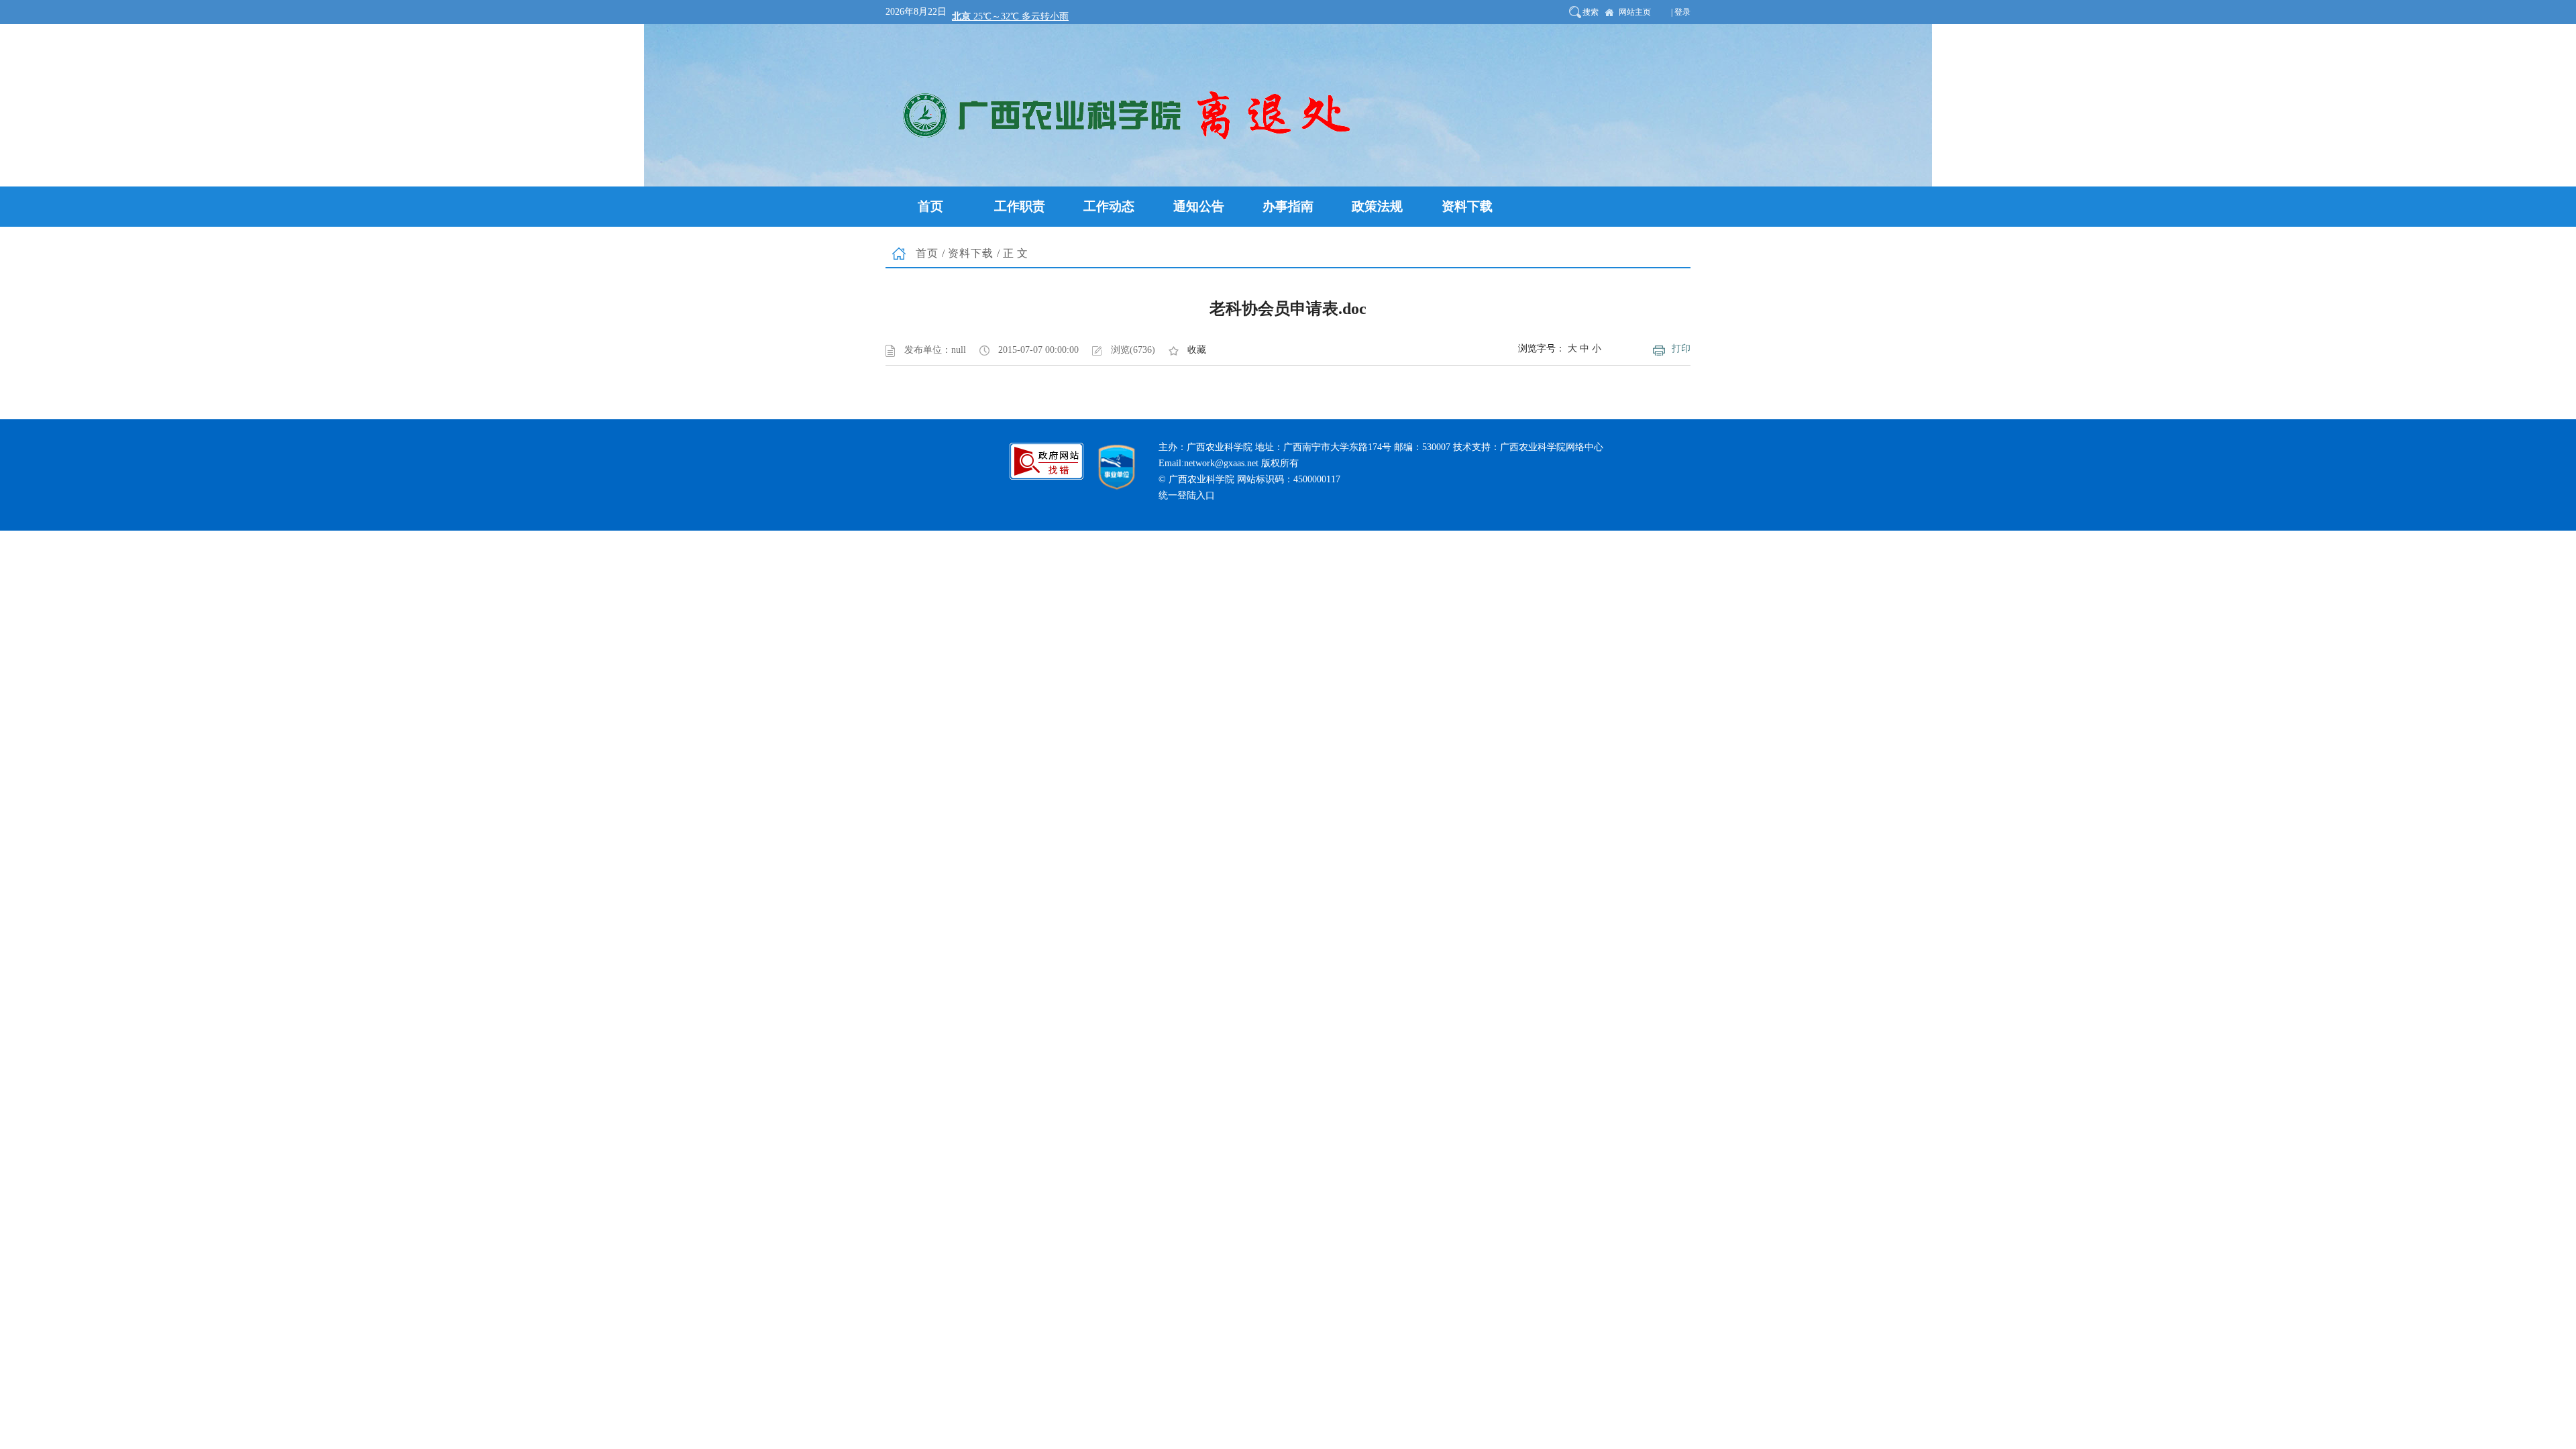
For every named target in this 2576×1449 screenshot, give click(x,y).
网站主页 (1635, 12)
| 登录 (1681, 12)
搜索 (1591, 12)
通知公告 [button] (1199, 206)
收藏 (1197, 350)
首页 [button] (930, 206)
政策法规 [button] (1377, 206)
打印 (1681, 348)
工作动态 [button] (1109, 206)
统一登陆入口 (1187, 495)
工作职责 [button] (1020, 206)
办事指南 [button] (1288, 206)
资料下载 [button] (1467, 206)
